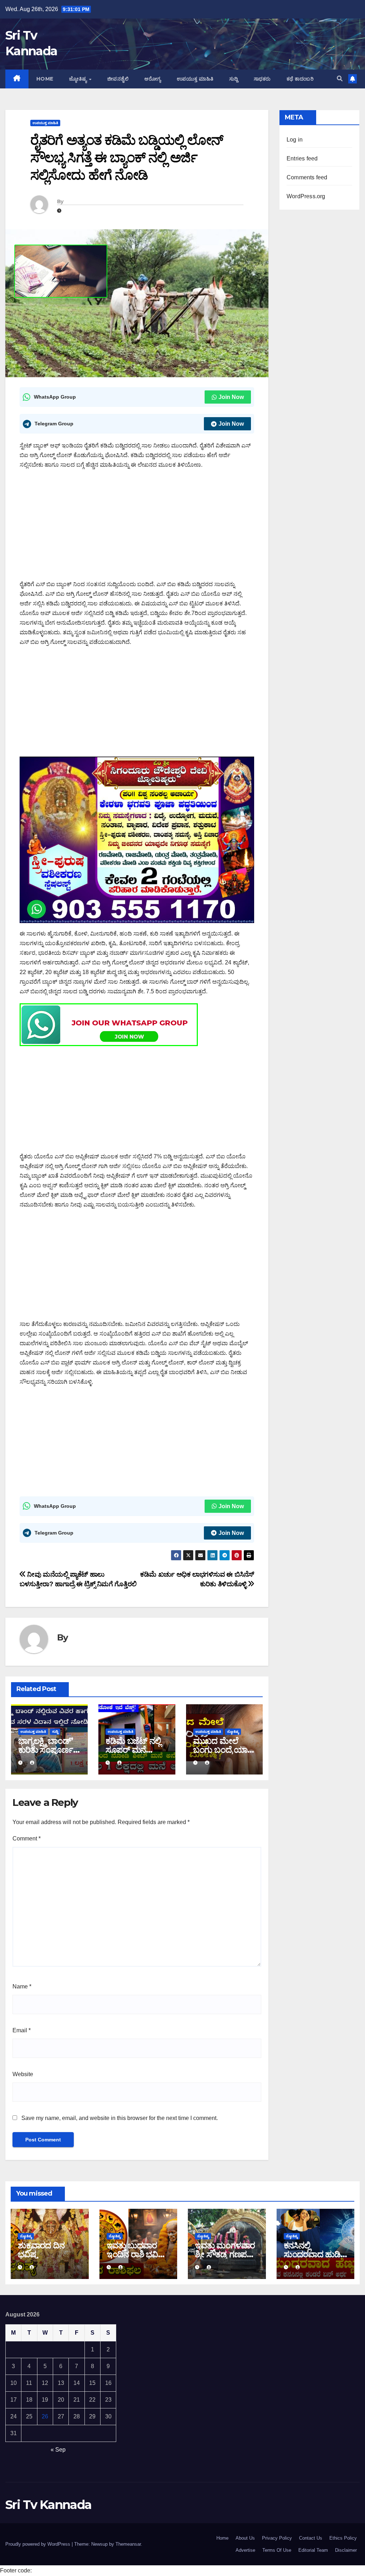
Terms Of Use (277, 2550)
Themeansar (128, 2544)
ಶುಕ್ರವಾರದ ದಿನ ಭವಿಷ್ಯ (41, 2250)
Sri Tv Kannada (48, 2505)
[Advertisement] (137, 527)
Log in (295, 140)
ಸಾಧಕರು (262, 79)
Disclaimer (346, 2550)
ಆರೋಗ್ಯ (153, 79)
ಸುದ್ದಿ (234, 79)
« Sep (58, 2450)
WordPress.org (306, 196)
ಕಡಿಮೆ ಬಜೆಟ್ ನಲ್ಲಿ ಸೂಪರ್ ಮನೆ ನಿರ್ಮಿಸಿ (133, 1750)
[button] (340, 79)
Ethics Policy (343, 2538)
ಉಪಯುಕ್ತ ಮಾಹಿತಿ (195, 79)
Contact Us (311, 2538)
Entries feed (302, 158)
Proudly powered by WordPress (38, 2544)
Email (22, 2030)
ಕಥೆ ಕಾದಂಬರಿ (300, 79)
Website (23, 2074)
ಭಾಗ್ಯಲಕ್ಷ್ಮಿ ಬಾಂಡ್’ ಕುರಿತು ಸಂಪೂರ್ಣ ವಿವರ (46, 1750)
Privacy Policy (277, 2538)
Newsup (99, 2544)
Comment (27, 1838)
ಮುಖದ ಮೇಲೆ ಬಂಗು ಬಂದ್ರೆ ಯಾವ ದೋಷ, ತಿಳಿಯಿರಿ (223, 1750)
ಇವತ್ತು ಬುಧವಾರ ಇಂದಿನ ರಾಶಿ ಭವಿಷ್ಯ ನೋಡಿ (136, 2254)
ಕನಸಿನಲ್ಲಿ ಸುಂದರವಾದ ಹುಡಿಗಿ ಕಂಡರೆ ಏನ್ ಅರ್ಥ (315, 2254)
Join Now (231, 397)
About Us (245, 2538)
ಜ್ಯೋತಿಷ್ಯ (79, 79)
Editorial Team (313, 2550)
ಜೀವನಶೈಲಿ (118, 79)
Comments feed (307, 177)
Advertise (245, 2550)
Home (45, 79)
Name (22, 1986)
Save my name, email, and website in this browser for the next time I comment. (120, 2118)
